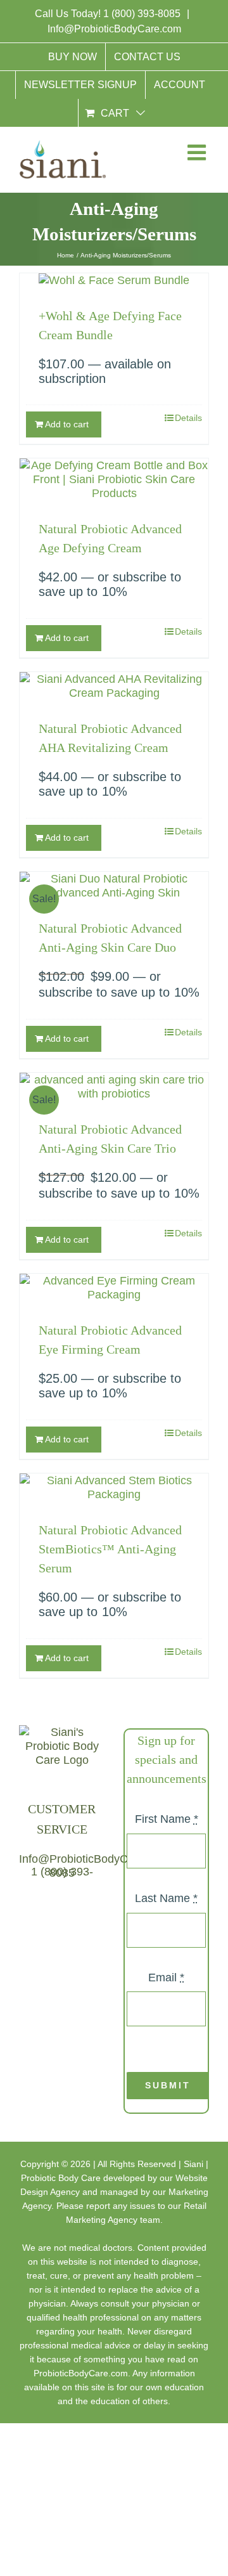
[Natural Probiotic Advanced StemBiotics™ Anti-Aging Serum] (114, 1487)
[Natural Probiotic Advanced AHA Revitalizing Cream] (114, 686)
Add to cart (67, 424)
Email (166, 1977)
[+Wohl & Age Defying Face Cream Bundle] (114, 280)
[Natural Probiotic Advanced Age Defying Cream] (114, 479)
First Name (167, 1819)
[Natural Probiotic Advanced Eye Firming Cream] (114, 1288)
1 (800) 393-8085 (143, 14)
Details (188, 418)
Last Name (166, 1898)
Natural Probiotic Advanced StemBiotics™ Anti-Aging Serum (110, 1549)
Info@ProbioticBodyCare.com (114, 29)
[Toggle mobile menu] (196, 155)
